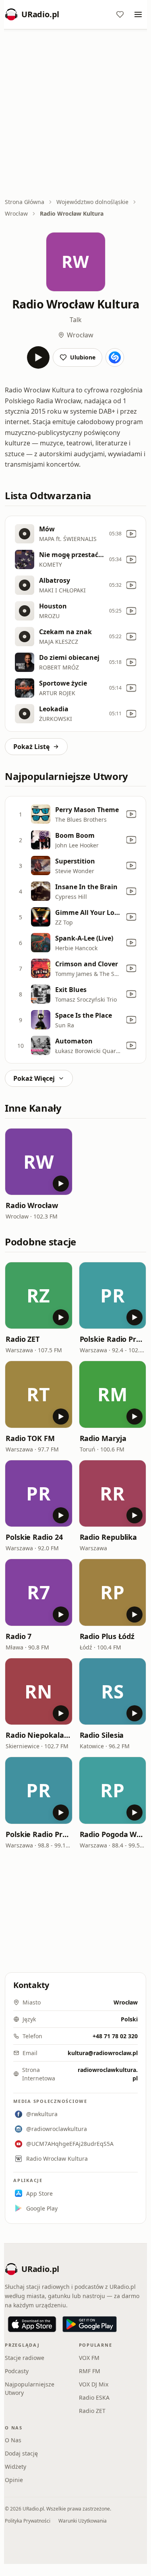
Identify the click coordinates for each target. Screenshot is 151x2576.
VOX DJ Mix (94, 2384)
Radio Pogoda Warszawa (113, 1834)
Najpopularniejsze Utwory (30, 2388)
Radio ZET (23, 1339)
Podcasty (17, 2371)
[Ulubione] (120, 14)
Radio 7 (19, 1636)
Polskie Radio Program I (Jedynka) (113, 1339)
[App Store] (32, 2324)
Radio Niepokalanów (39, 1735)
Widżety (16, 2467)
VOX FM (89, 2358)
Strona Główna (25, 202)
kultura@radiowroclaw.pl (103, 2053)
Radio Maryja (103, 1438)
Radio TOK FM (30, 1438)
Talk (76, 320)
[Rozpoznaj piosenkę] (115, 357)
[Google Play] (90, 2324)
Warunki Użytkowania (83, 2521)
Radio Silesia (102, 1735)
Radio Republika (109, 1537)
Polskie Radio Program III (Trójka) (39, 1834)
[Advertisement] (75, 114)
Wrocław (16, 213)
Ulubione (83, 357)
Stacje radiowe (25, 2358)
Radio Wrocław (32, 1205)
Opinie (14, 2480)
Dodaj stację (21, 2453)
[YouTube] (131, 534)
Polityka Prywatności (28, 2521)
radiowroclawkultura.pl (108, 2074)
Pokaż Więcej (34, 1078)
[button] (39, 1162)
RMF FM (90, 2371)
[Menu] (138, 14)
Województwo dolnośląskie (92, 202)
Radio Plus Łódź (107, 1636)
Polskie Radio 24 (34, 1537)
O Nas (13, 2440)
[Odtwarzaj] (38, 357)
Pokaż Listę (31, 747)
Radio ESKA (94, 2397)
